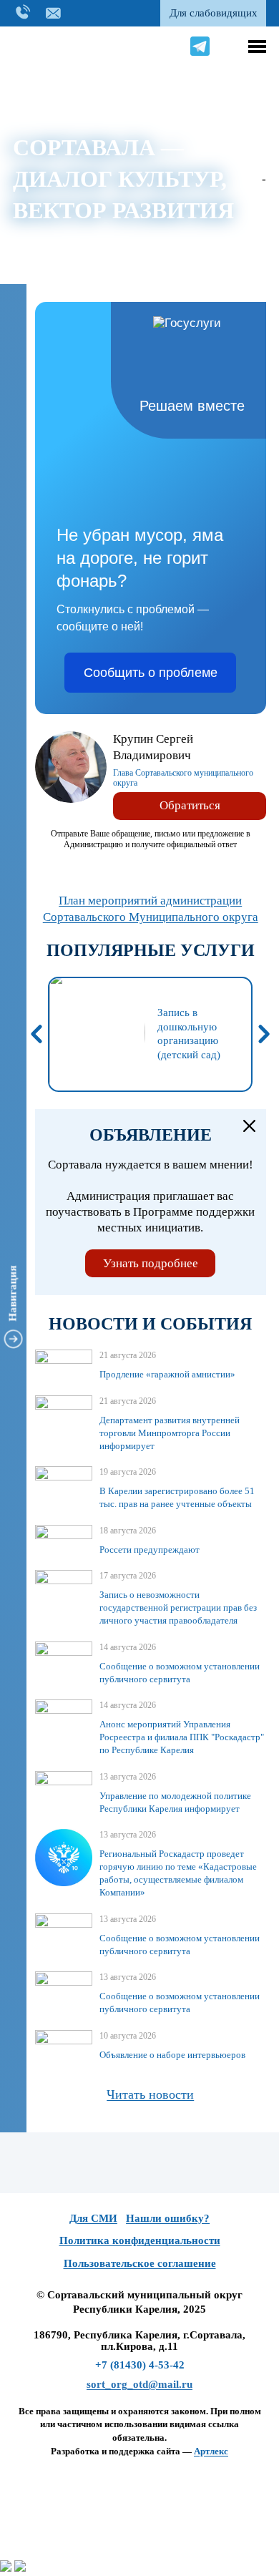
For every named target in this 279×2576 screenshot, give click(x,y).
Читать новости (150, 2094)
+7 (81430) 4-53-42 (140, 2365)
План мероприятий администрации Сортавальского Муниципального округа (151, 909)
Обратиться (190, 805)
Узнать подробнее (151, 1263)
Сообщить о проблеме (151, 673)
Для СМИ (93, 2218)
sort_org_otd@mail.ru (139, 2384)
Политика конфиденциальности (140, 2240)
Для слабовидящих (214, 13)
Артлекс (211, 2451)
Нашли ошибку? (168, 2218)
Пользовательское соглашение (140, 2263)
